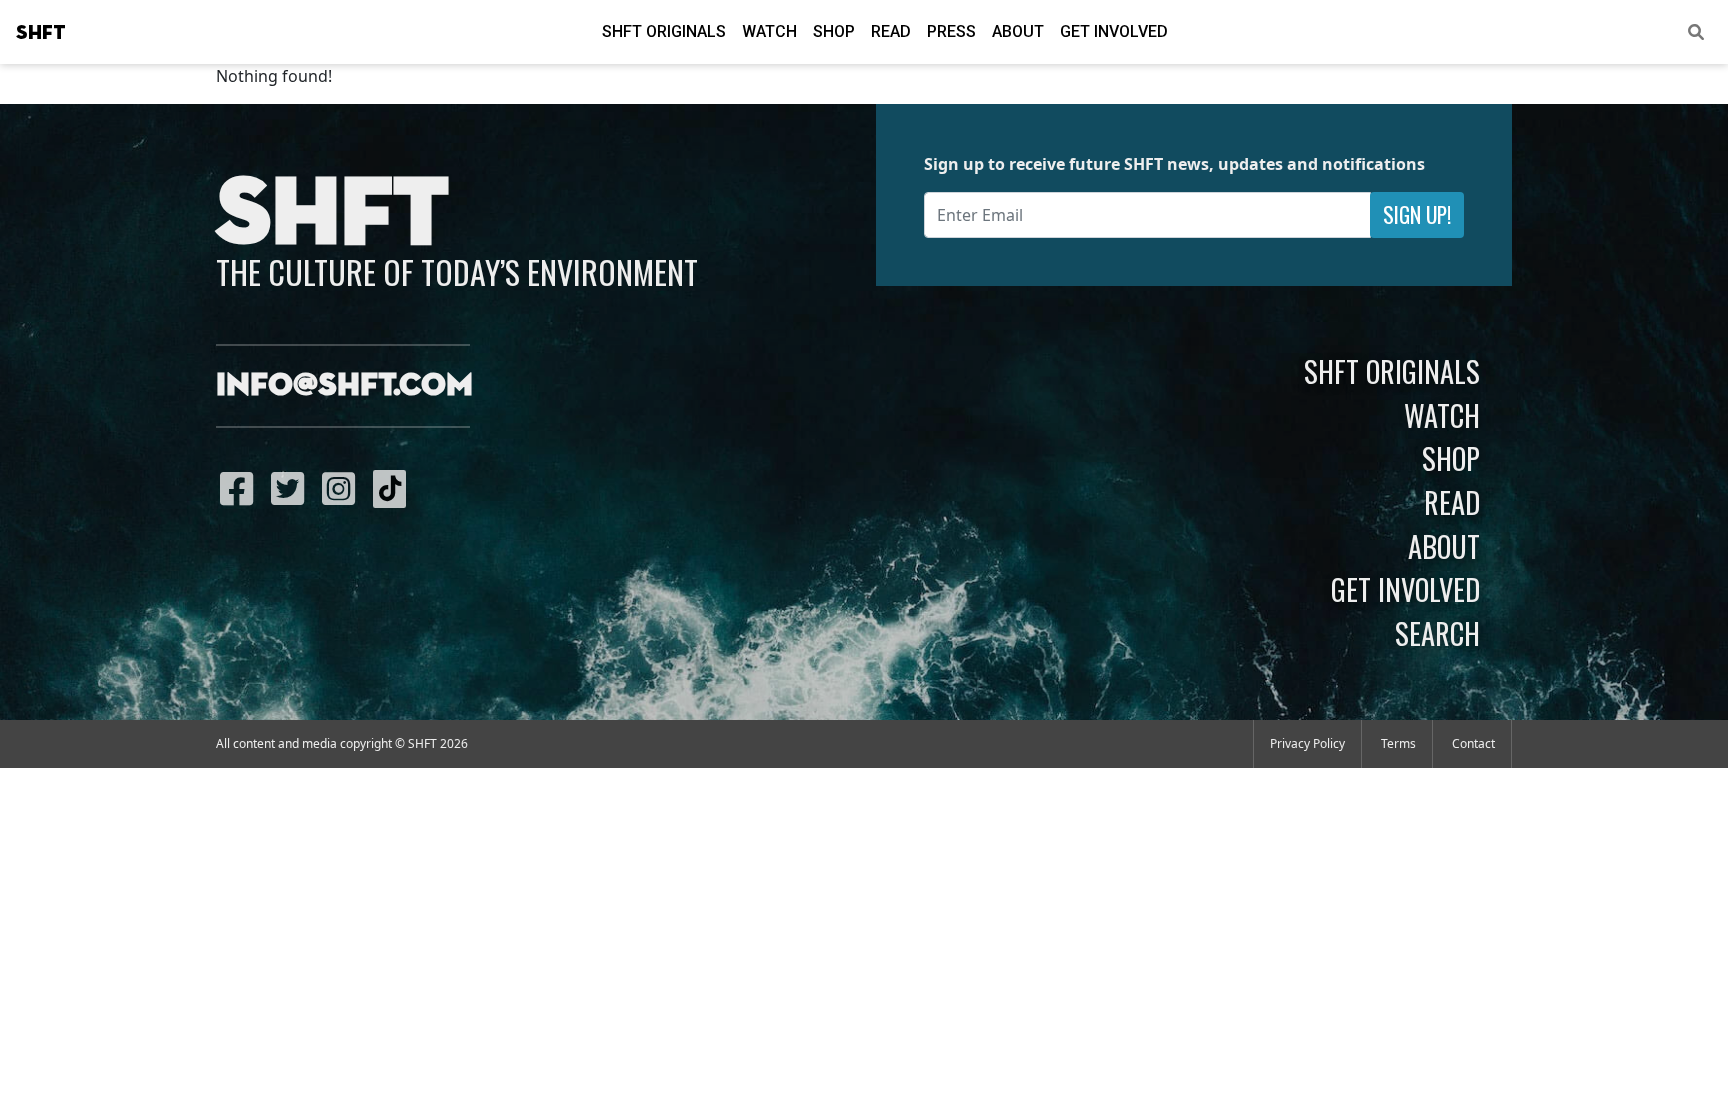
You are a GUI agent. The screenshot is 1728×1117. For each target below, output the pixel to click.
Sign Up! (1417, 214)
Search (1437, 633)
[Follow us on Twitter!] (292, 488)
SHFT (41, 33)
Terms (1398, 743)
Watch (769, 31)
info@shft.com (344, 386)
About (1018, 31)
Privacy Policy (1307, 743)
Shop (834, 31)
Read (891, 31)
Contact (1473, 743)
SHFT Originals (664, 31)
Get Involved (1114, 31)
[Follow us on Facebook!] (241, 488)
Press (951, 31)
